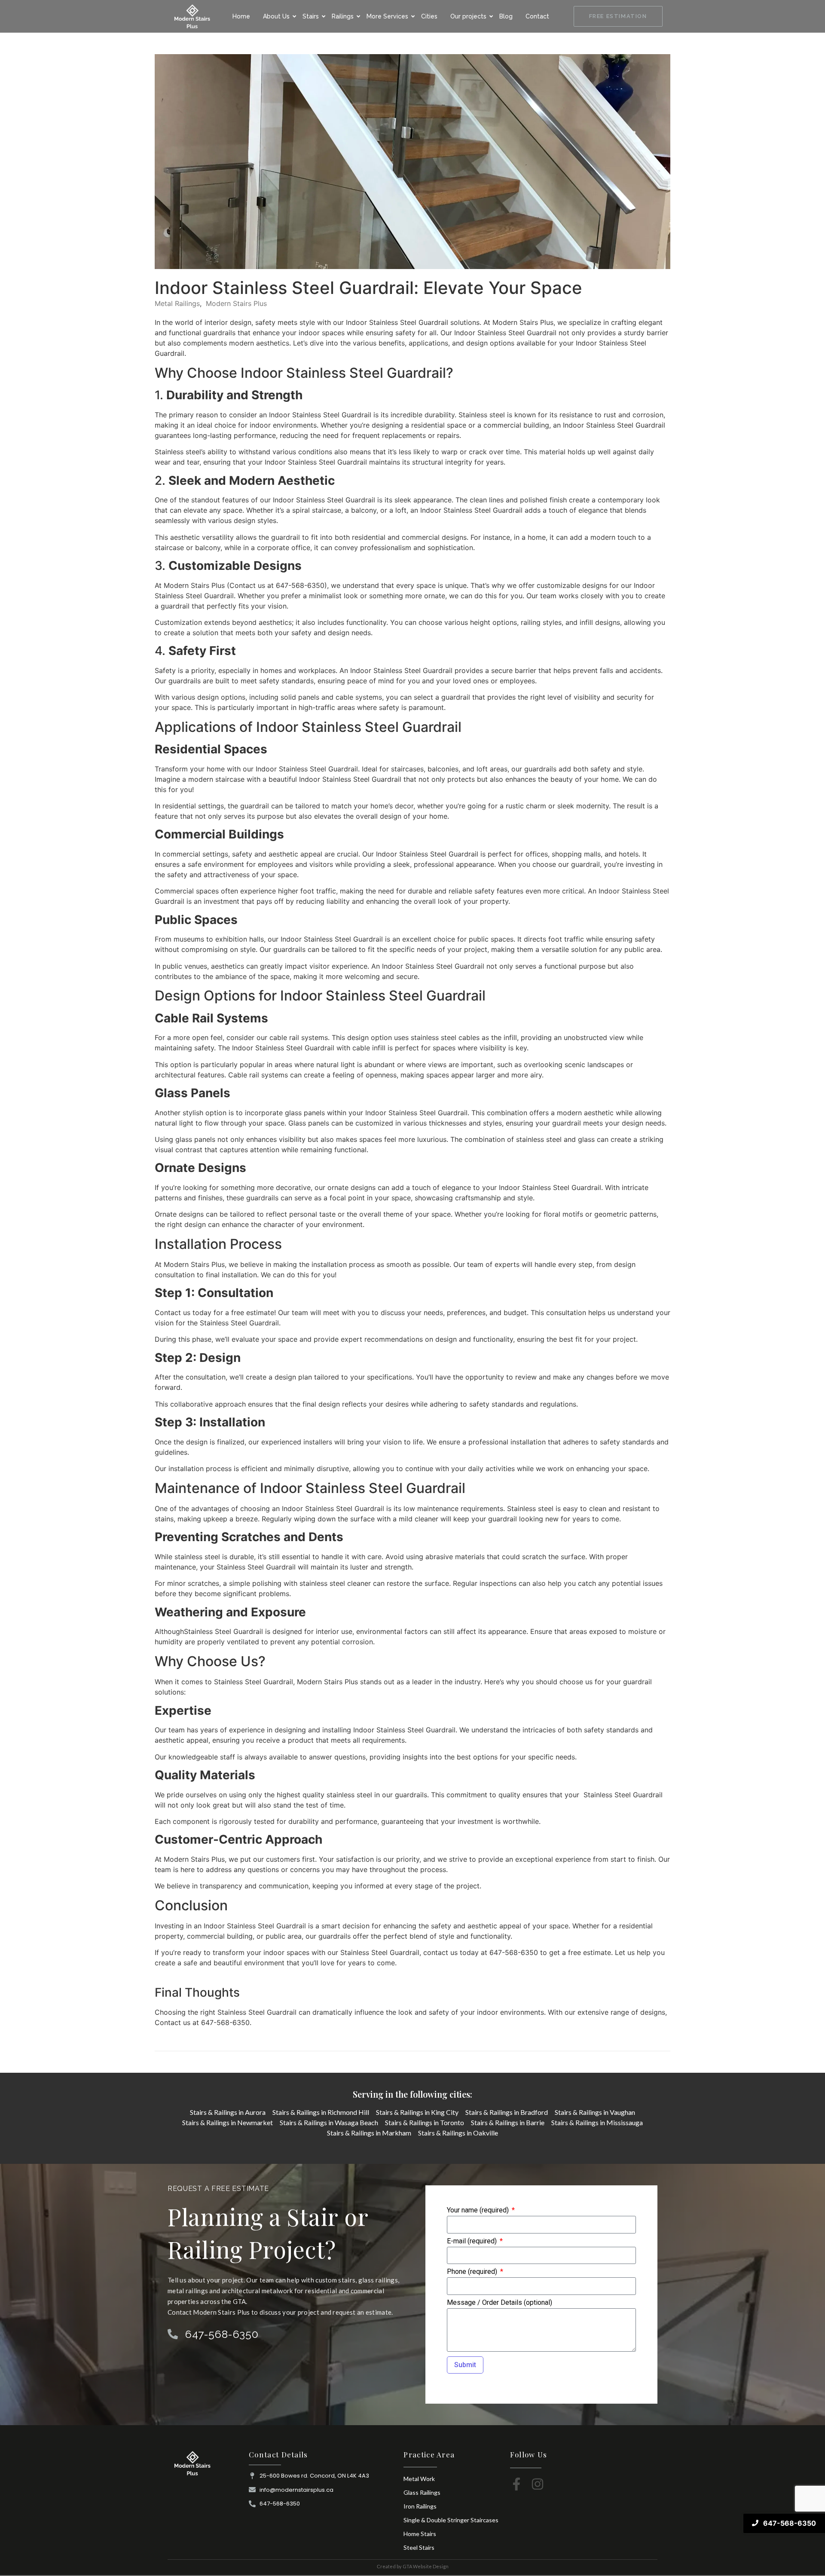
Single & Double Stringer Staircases (451, 2520)
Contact (537, 16)
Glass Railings (422, 2492)
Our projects (468, 16)
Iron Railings (420, 2506)
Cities (429, 16)
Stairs (311, 16)
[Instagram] (538, 2484)
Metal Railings (177, 303)
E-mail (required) (473, 2241)
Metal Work (419, 2479)
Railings (343, 16)
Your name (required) (479, 2210)
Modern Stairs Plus (236, 303)
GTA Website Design (426, 2566)
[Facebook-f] (516, 2484)
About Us (276, 16)
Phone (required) (473, 2272)
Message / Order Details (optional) (500, 2303)
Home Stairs (420, 2534)
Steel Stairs (419, 2547)
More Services (387, 16)
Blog (506, 16)
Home (241, 16)
